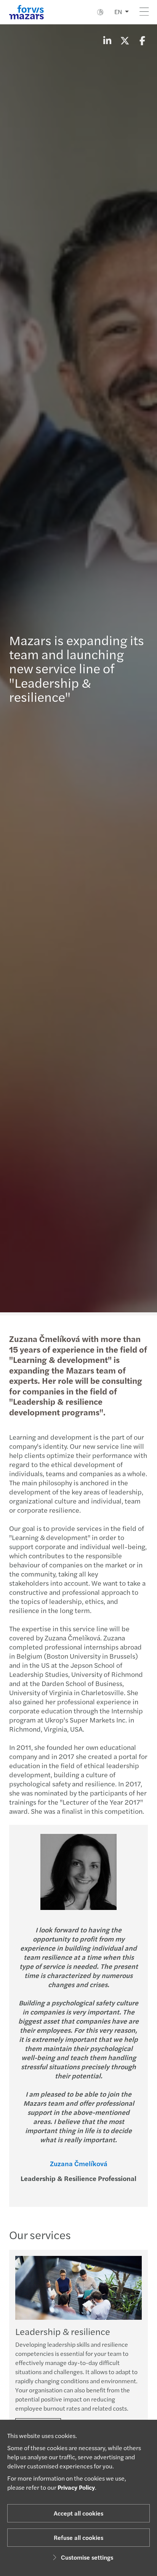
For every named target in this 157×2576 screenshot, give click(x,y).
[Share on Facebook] (142, 40)
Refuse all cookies (78, 2537)
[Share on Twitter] (125, 40)
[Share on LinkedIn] (107, 40)
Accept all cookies (78, 2513)
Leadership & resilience (63, 2331)
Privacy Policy (76, 2487)
